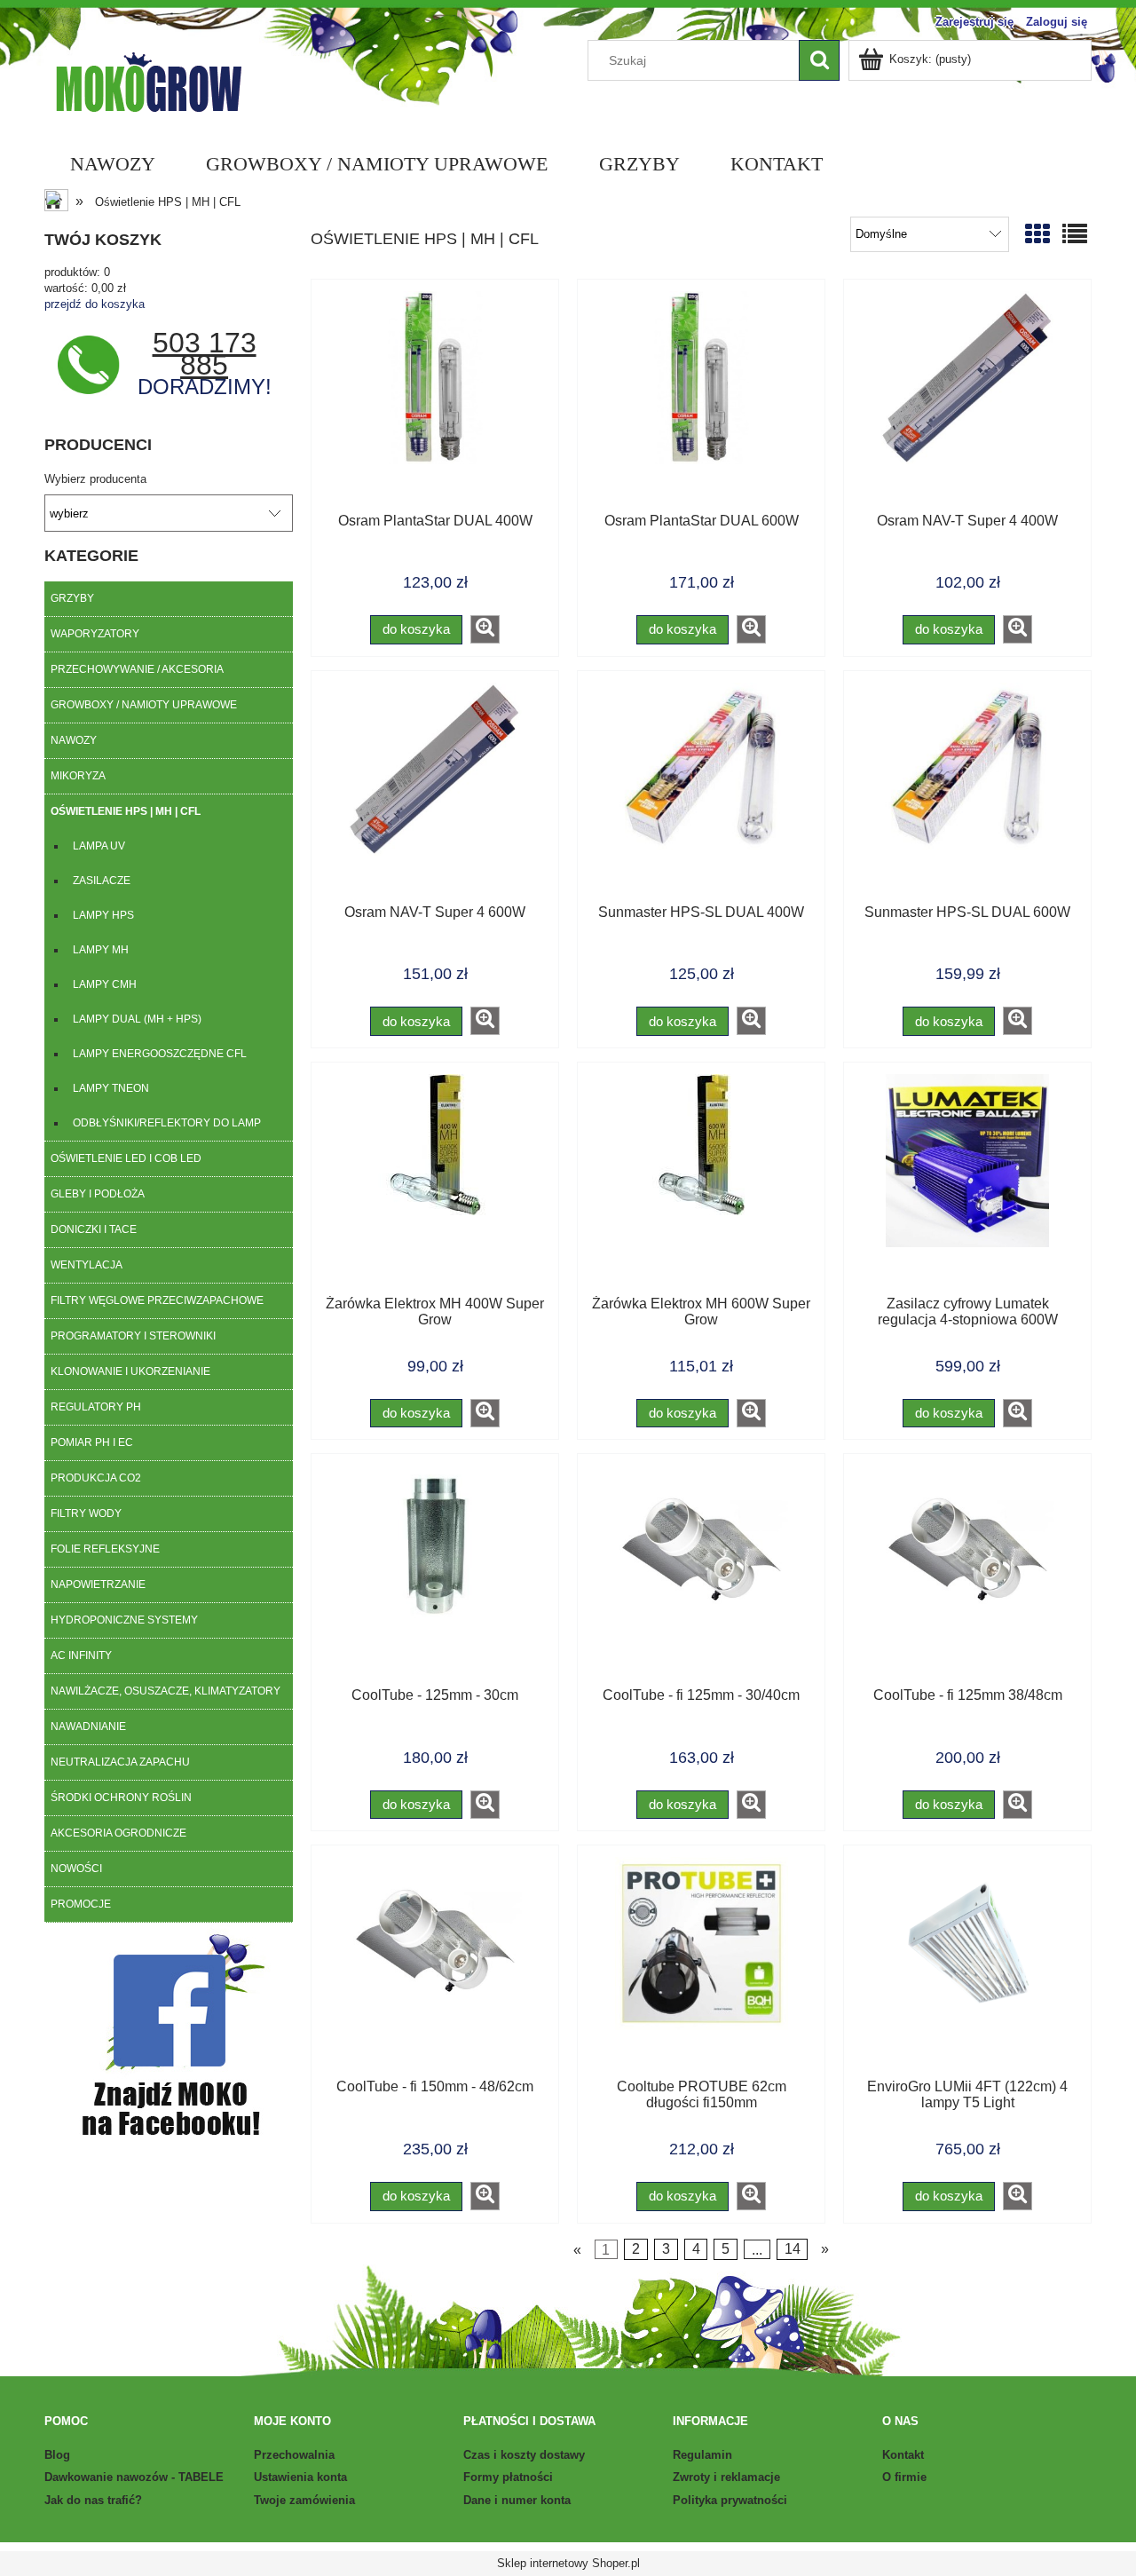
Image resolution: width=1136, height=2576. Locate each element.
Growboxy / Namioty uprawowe (144, 705)
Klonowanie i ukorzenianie (130, 1371)
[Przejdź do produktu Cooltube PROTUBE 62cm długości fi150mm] (701, 1968)
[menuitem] (112, 164)
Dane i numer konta (517, 2500)
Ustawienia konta (300, 2477)
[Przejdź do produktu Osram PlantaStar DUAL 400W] (435, 402)
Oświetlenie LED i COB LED (126, 1158)
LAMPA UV (99, 846)
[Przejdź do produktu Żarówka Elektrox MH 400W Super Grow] (435, 1185)
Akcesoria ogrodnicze (118, 1833)
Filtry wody (86, 1513)
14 (793, 2249)
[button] (485, 629)
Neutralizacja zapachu (120, 1762)
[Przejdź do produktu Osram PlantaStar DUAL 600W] (701, 402)
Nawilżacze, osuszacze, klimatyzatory (166, 1691)
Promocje (81, 1904)
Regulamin (702, 2455)
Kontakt (903, 2455)
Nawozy (74, 740)
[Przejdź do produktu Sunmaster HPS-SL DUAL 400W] (701, 794)
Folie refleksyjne (105, 1549)
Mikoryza (78, 776)
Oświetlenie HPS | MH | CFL (126, 811)
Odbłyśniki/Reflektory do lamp (167, 1123)
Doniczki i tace (94, 1229)
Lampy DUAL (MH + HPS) (137, 1019)
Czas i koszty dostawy (524, 2455)
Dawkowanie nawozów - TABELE (134, 2477)
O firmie (904, 2477)
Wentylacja (87, 1265)
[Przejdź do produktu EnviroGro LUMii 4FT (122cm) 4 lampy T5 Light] (967, 1968)
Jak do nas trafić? (93, 2500)
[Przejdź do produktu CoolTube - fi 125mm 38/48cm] (967, 1576)
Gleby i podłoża (98, 1194)
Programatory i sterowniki (133, 1336)
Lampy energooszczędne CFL (160, 1054)
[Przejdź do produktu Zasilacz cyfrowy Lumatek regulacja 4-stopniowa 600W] (967, 1185)
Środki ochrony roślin (121, 1798)
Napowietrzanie (98, 1584)
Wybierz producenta (95, 479)
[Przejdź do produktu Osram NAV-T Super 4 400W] (967, 402)
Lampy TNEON (111, 1088)
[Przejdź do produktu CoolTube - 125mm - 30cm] (435, 1576)
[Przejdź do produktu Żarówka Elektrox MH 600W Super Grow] (701, 1185)
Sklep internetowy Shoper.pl (568, 2563)
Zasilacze (102, 881)
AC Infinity (81, 1655)
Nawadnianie (88, 1727)
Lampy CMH (105, 984)
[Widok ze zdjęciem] (1037, 235)
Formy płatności (508, 2477)
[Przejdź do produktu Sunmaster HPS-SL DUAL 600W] (967, 794)
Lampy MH (101, 950)
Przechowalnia (294, 2455)
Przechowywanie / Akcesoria (137, 669)
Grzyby (72, 598)
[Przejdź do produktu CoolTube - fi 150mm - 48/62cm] (435, 1968)
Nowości (76, 1869)
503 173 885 (205, 354)
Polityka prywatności (730, 2500)
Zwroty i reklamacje (726, 2477)
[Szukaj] (819, 60)
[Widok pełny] (1075, 235)
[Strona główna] (148, 80)
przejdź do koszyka (95, 304)
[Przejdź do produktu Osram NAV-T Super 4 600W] (435, 794)
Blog (57, 2455)
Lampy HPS (103, 915)
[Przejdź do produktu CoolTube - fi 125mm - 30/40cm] (701, 1576)
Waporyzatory (95, 634)
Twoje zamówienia (304, 2500)
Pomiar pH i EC (92, 1442)
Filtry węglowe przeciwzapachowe (157, 1300)
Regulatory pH (96, 1407)
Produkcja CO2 (96, 1478)
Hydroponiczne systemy (124, 1620)
